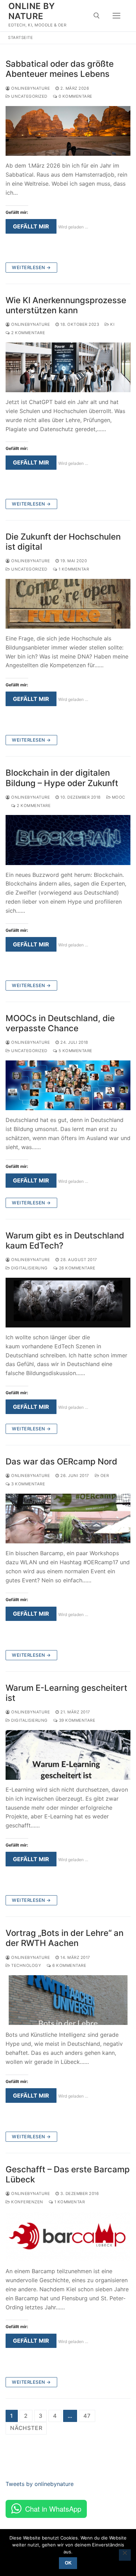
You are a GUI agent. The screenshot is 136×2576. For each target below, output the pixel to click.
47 (87, 2416)
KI (112, 324)
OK (68, 2563)
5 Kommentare (75, 1051)
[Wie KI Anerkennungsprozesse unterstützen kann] (68, 367)
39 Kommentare (76, 1720)
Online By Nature (32, 11)
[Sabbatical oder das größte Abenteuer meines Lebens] (68, 131)
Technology (26, 1965)
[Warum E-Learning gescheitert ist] (68, 1755)
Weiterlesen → (31, 267)
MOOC (118, 797)
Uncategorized (29, 96)
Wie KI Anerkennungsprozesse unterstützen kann (66, 305)
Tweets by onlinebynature (40, 2484)
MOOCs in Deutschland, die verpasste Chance (60, 1023)
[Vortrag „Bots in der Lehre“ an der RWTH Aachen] (68, 2000)
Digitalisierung (29, 1268)
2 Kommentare (28, 333)
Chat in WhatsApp (53, 2509)
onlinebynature (30, 88)
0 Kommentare (75, 96)
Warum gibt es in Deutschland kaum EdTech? (65, 1241)
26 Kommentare (76, 1268)
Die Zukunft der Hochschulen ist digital (63, 542)
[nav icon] (116, 16)
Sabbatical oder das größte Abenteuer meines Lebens (60, 69)
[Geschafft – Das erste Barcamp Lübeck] (68, 2236)
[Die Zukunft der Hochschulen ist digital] (68, 604)
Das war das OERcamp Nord (61, 1461)
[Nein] (125, 2555)
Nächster (26, 2428)
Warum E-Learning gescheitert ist (66, 1693)
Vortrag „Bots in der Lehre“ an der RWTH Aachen (65, 1938)
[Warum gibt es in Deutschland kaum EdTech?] (68, 1303)
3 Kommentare (28, 1484)
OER (104, 1476)
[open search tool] (97, 16)
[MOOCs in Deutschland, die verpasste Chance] (68, 1085)
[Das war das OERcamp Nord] (68, 1519)
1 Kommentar (73, 569)
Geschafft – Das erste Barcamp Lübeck (68, 2174)
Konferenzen (27, 2202)
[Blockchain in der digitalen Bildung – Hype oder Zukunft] (68, 840)
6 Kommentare (69, 1965)
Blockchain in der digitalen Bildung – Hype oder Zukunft (62, 778)
